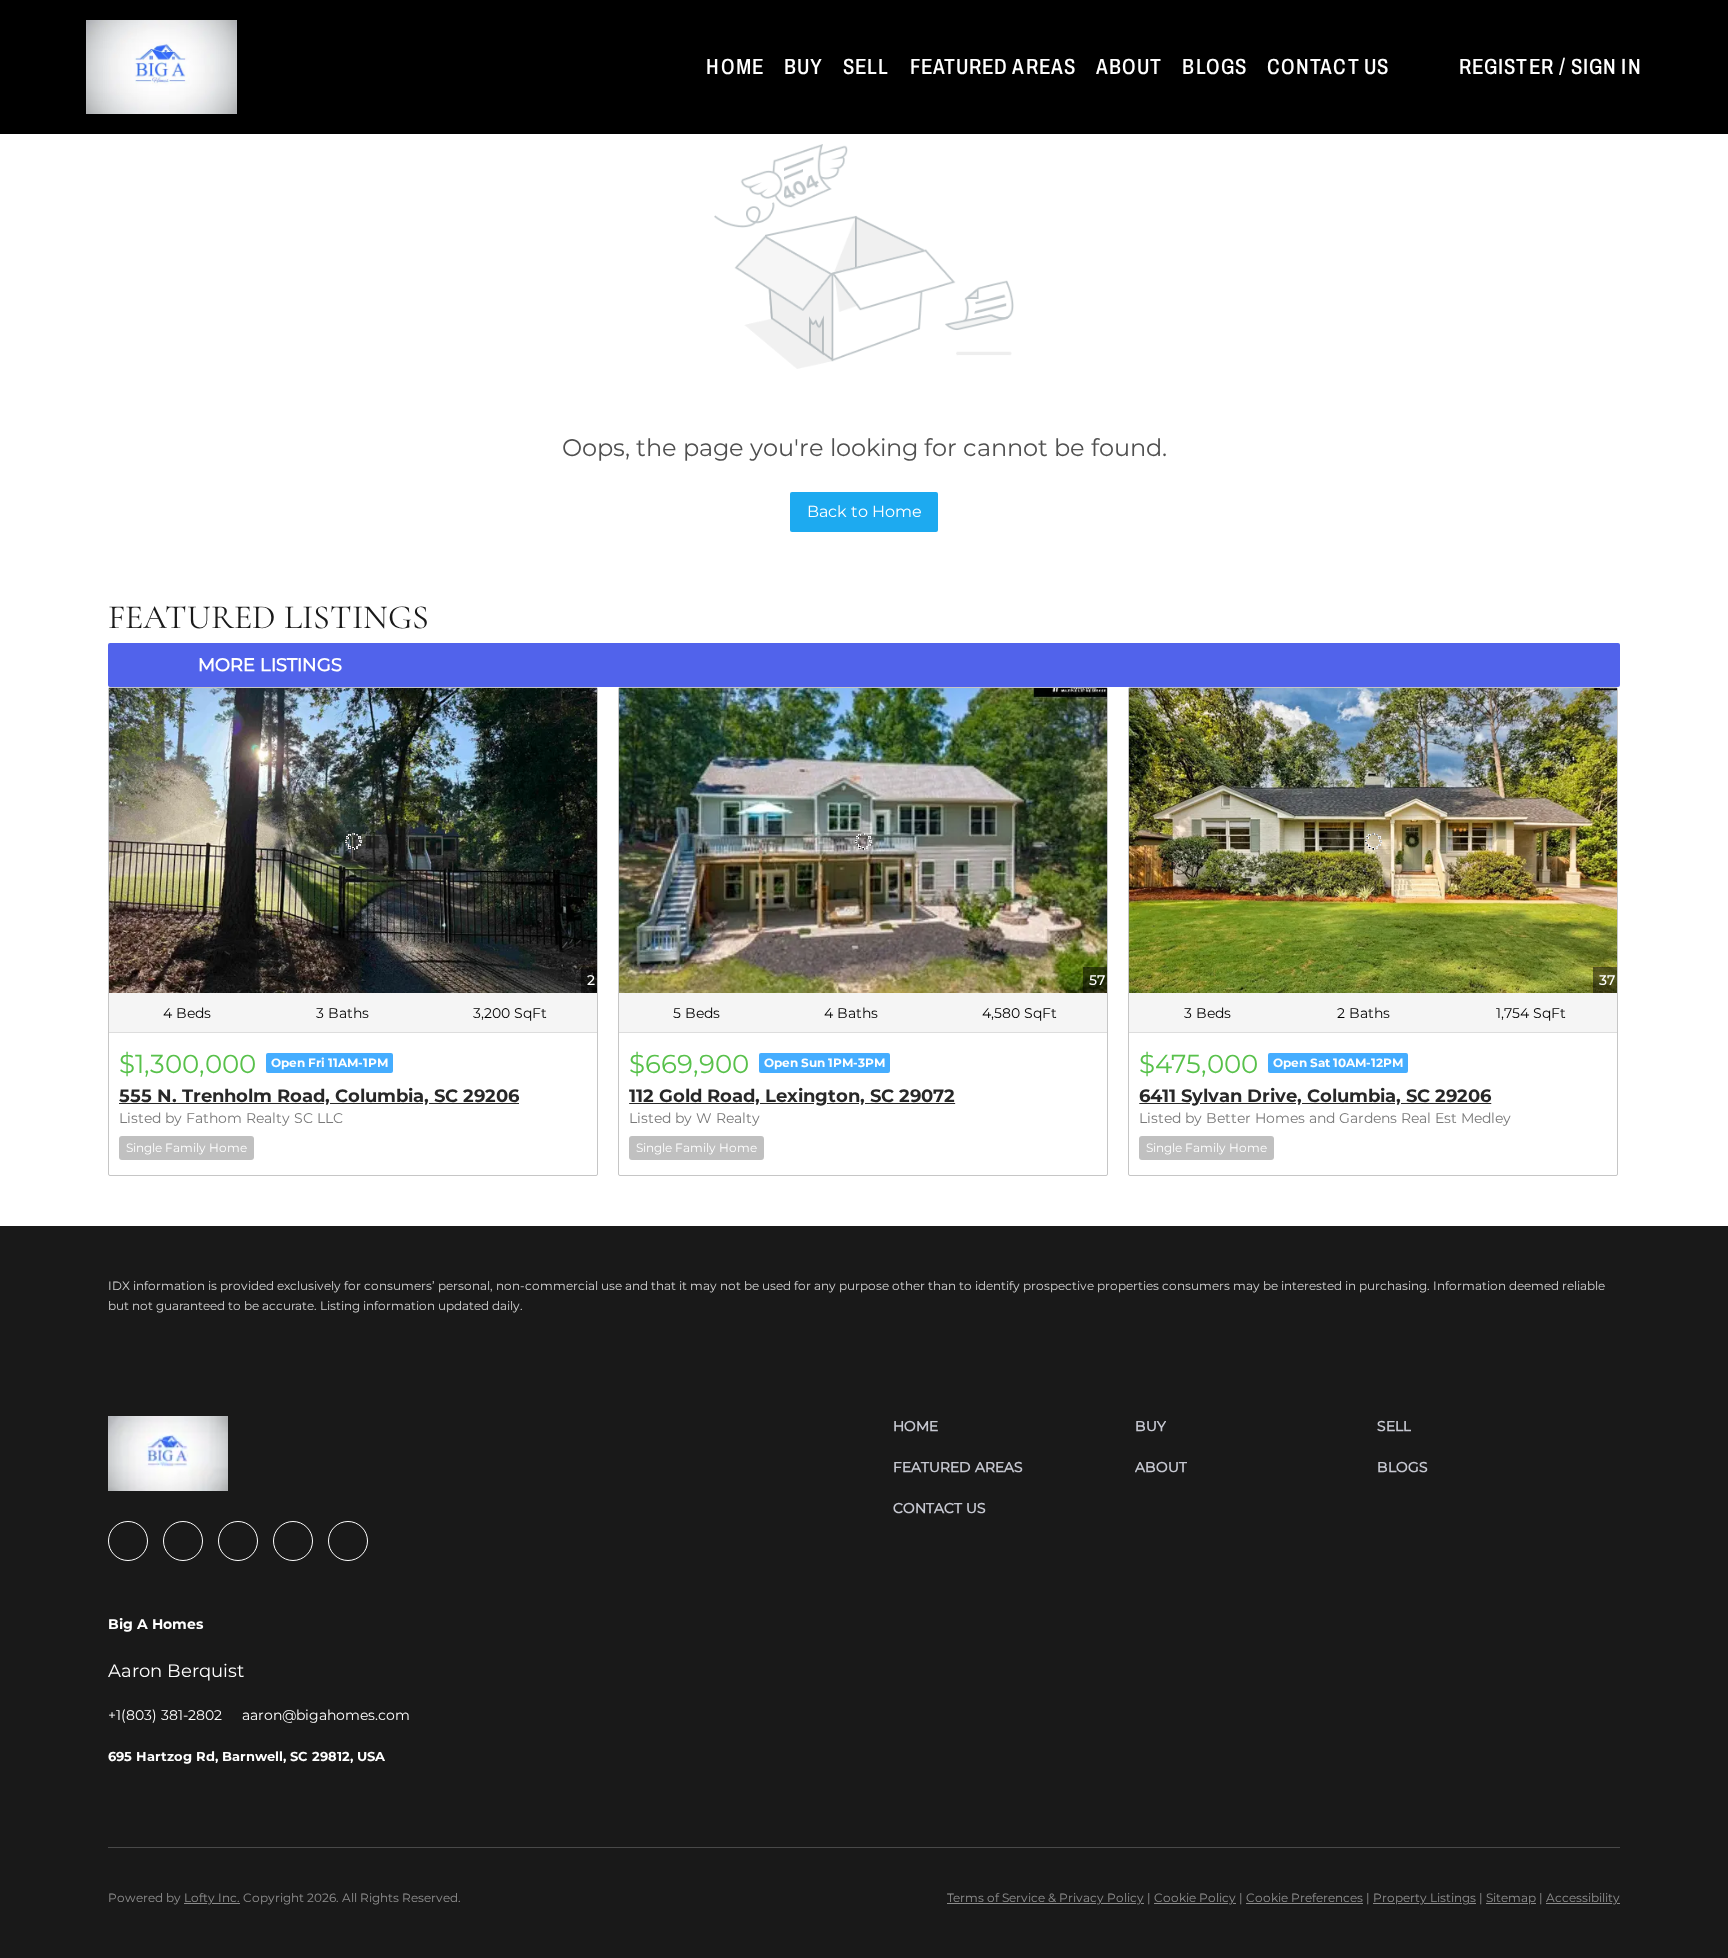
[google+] (348, 1541)
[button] (161, 67)
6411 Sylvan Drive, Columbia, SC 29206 (1315, 1096)
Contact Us (1328, 67)
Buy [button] (803, 67)
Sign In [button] (1606, 67)
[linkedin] (183, 1541)
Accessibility (1583, 1897)
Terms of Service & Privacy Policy (1045, 1897)
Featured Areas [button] (993, 67)
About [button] (1129, 67)
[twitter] (238, 1541)
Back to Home (864, 511)
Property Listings (1424, 1897)
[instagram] (293, 1541)
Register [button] (1506, 67)
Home (734, 67)
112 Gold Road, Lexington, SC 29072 (792, 1096)
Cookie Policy (1195, 1897)
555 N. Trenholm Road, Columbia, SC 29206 (319, 1096)
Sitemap (1511, 1897)
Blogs (1214, 67)
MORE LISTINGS (270, 665)
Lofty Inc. (212, 1897)
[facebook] (128, 1541)
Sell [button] (866, 67)
